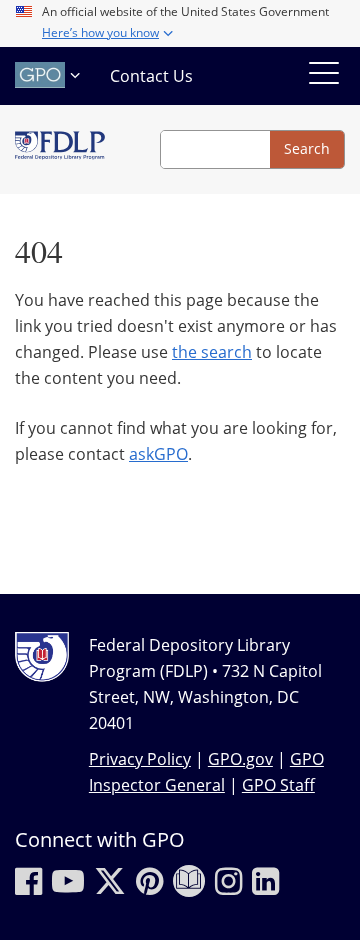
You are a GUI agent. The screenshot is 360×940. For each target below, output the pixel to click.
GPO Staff (278, 785)
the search (212, 352)
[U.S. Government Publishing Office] (50, 75)
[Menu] (324, 76)
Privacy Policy (140, 759)
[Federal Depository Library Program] (60, 149)
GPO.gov (240, 759)
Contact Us (151, 76)
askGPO (158, 454)
